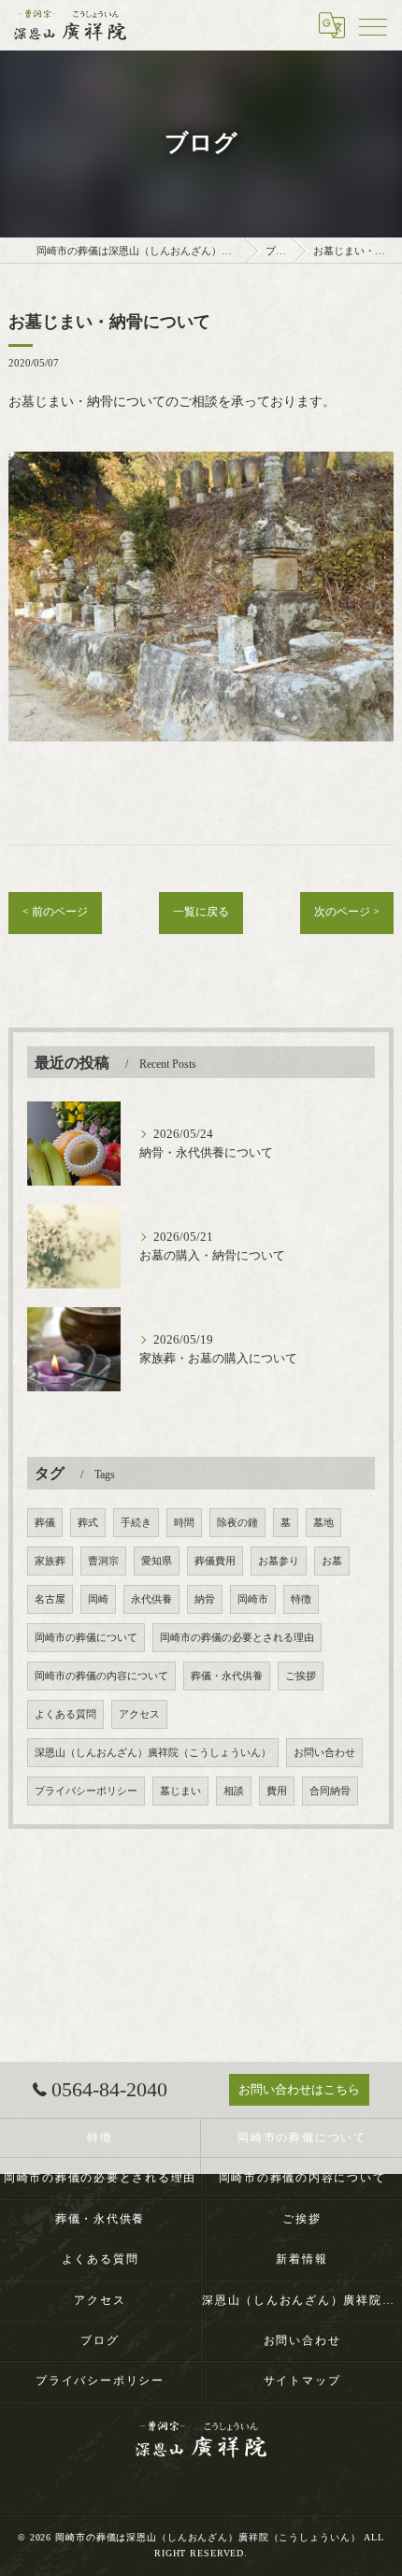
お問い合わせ (324, 1753)
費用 (277, 1791)
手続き (136, 1523)
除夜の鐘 (237, 1523)
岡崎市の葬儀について (86, 1638)
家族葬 (50, 1561)
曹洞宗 (103, 1561)
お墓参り (279, 1561)
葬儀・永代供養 (227, 1676)
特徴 (301, 1599)
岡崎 (98, 1599)
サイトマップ (302, 2381)
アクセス (139, 1714)
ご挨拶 (301, 1676)
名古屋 (50, 1599)
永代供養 (151, 1599)
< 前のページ (55, 912)
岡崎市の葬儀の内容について (101, 1676)
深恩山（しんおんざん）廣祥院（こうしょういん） (153, 1753)
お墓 (332, 1561)
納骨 (205, 1599)
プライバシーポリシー (86, 1791)
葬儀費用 (215, 1561)
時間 (184, 1523)
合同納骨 (330, 1791)
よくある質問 (65, 1714)
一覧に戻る (201, 912)
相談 (234, 1791)
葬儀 (45, 1523)
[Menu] (373, 25)
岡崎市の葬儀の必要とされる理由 (237, 1638)
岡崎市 (253, 1599)
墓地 (323, 1523)
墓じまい (180, 1791)
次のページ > (347, 912)
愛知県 (157, 1561)
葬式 (88, 1523)
